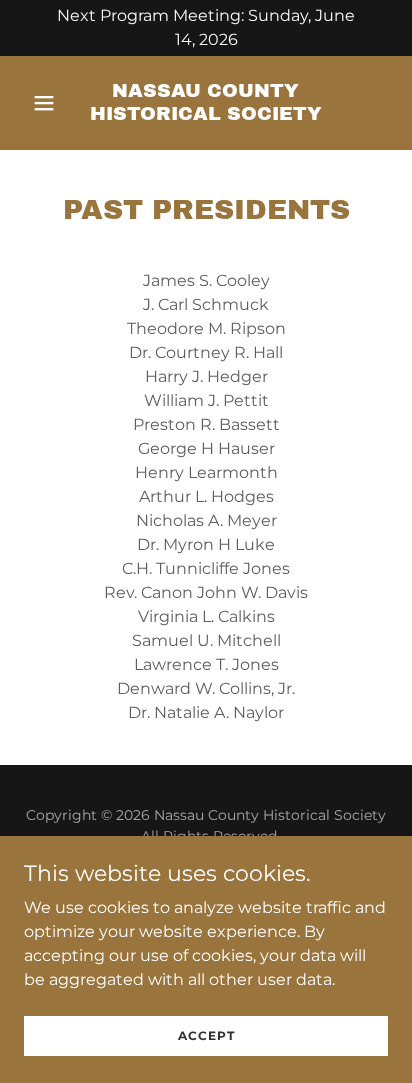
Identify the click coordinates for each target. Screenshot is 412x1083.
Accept (206, 1035)
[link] (206, 114)
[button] (51, 103)
